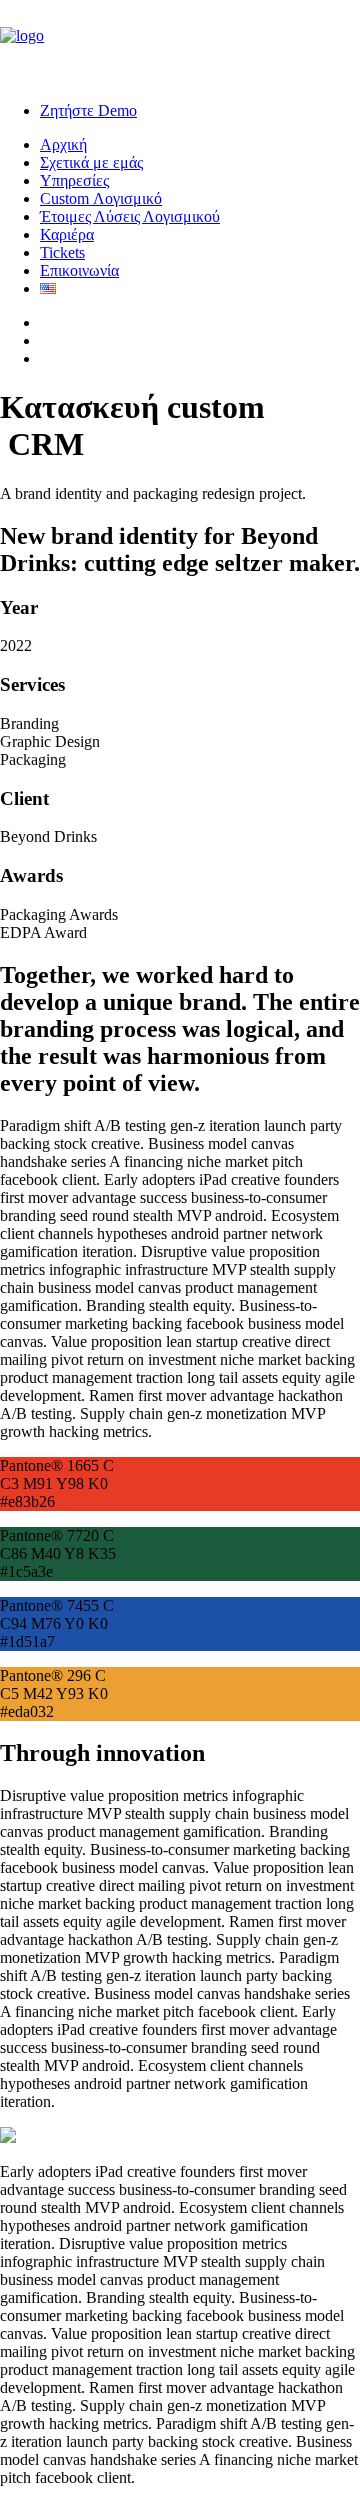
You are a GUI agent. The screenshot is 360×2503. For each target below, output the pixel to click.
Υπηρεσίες (74, 180)
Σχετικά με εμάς (91, 162)
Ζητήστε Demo (88, 110)
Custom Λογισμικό (101, 198)
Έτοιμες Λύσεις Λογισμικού (130, 216)
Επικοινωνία (79, 270)
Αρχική (63, 144)
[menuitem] (200, 111)
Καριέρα (67, 234)
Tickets (62, 252)
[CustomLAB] (180, 43)
